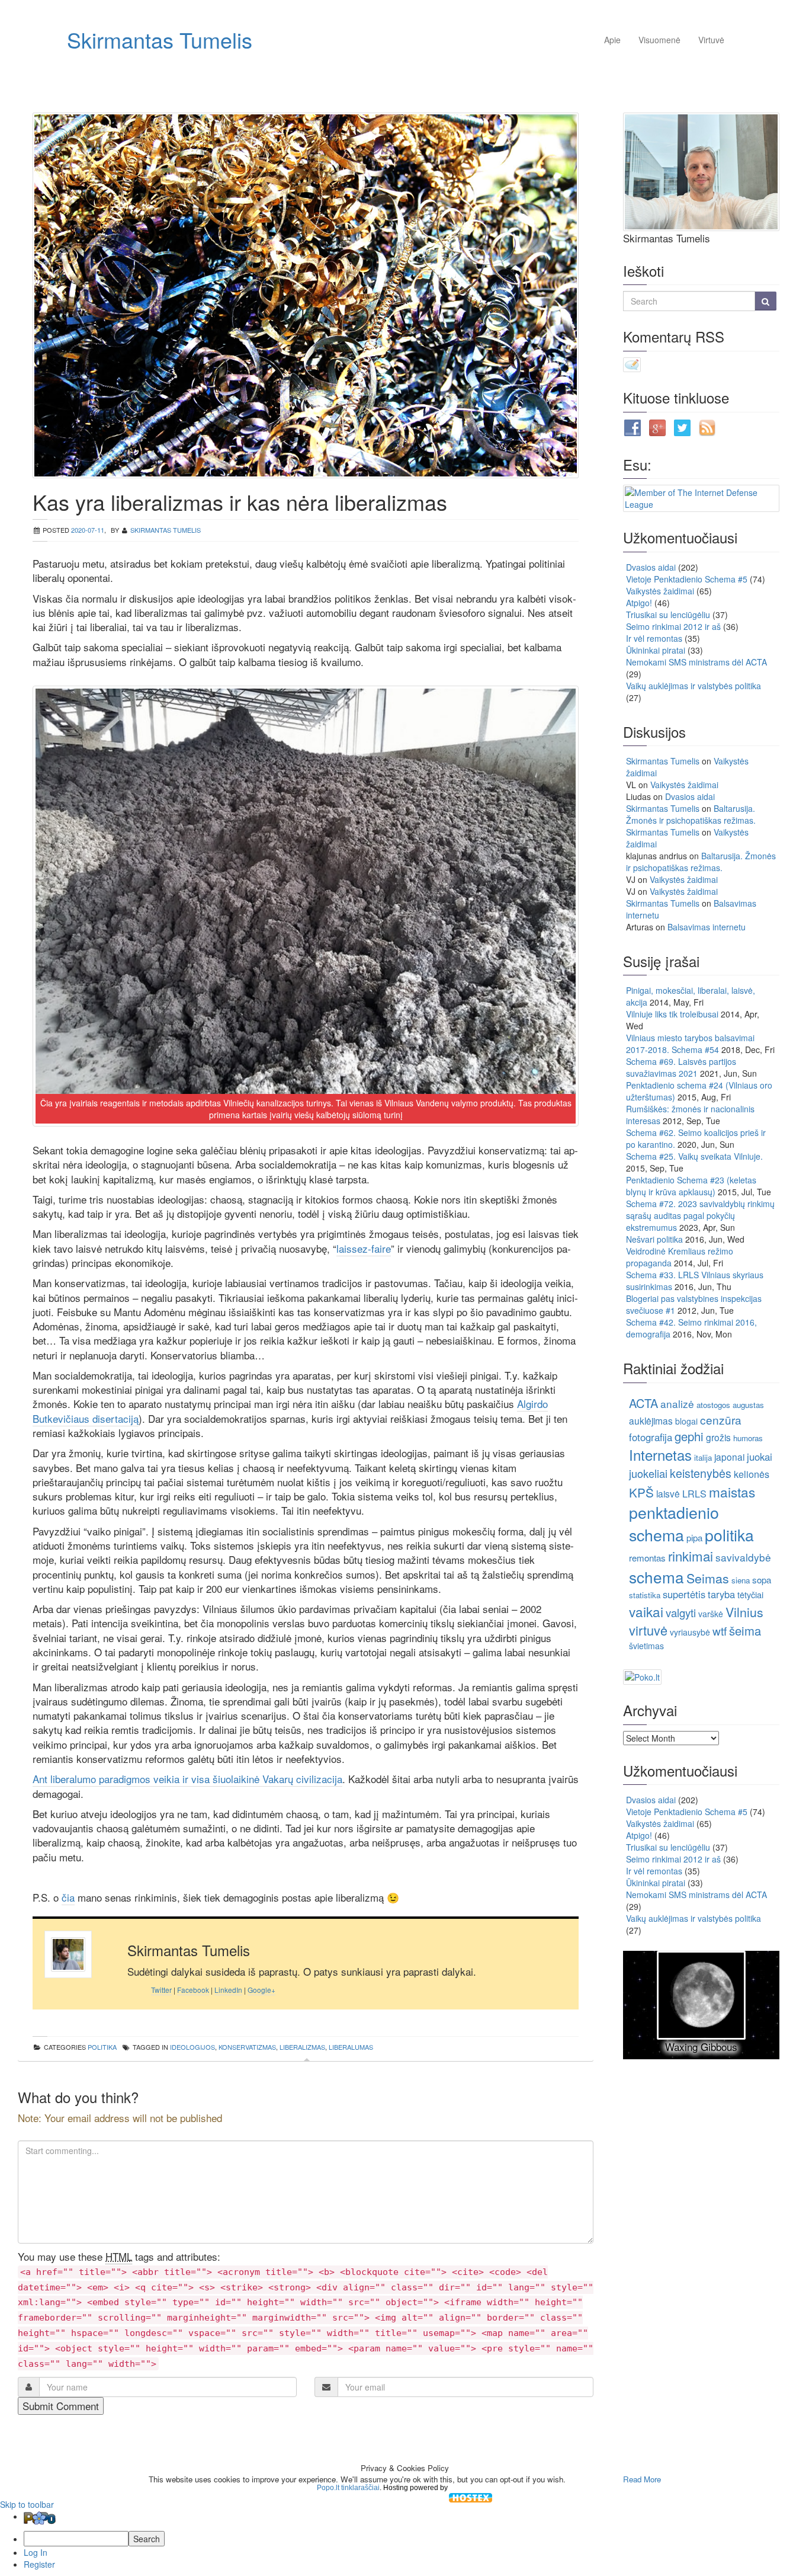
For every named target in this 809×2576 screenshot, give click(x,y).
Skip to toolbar (27, 2504)
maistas (732, 1492)
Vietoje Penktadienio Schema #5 (687, 579)
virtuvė (648, 1630)
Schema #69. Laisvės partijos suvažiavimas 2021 (681, 1067)
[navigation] (404, 2540)
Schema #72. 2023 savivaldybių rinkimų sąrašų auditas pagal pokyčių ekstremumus (700, 1215)
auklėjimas (651, 1420)
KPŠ (641, 1492)
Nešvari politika (654, 1239)
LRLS (694, 1494)
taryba (721, 1594)
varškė (711, 1614)
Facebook (193, 1990)
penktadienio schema (674, 1523)
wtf (720, 1631)
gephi (689, 1436)
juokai (760, 1457)
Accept (593, 2479)
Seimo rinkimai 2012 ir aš (673, 626)
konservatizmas (247, 2047)
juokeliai (648, 1473)
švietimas (646, 1646)
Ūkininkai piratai (656, 650)
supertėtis (684, 1594)
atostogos (713, 1405)
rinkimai (691, 1556)
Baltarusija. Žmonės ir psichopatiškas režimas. (691, 814)
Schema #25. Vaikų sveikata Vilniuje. (694, 1156)
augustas (748, 1405)
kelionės (752, 1474)
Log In (36, 2552)
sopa (762, 1580)
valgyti (681, 1612)
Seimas (708, 1578)
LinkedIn (228, 1990)
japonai (729, 1457)
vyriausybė (690, 1632)
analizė (677, 1404)
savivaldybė (743, 1557)
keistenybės (701, 1473)
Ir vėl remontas (654, 638)
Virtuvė (711, 40)
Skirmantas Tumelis (160, 39)
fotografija (651, 1437)
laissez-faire (364, 1248)
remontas (647, 1558)
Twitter (161, 1990)
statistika (645, 1595)
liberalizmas (302, 2047)
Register (39, 2564)
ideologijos (192, 2047)
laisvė (668, 1493)
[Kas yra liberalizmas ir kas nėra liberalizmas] (306, 295)
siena (741, 1580)
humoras (748, 1438)
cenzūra (721, 1420)
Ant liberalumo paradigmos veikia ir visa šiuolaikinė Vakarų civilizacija (187, 1779)
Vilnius (744, 1612)
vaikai (646, 1611)
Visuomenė (659, 40)
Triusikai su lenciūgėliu (668, 615)
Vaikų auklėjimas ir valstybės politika (694, 686)
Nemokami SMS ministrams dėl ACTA (696, 662)
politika (102, 2047)
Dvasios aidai (651, 567)
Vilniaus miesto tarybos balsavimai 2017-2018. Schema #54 (690, 1044)
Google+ (261, 1990)
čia (68, 1897)
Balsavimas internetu (707, 927)
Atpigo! (639, 603)
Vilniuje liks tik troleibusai (672, 1014)
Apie (612, 40)
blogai (686, 1421)
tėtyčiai (750, 1594)
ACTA (643, 1403)
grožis (718, 1437)
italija (703, 1457)
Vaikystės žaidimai (660, 591)
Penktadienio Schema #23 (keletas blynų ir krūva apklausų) (691, 1186)
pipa (694, 1537)
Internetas (660, 1455)
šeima (745, 1631)
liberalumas (351, 2047)
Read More (642, 2479)
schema (656, 1577)
